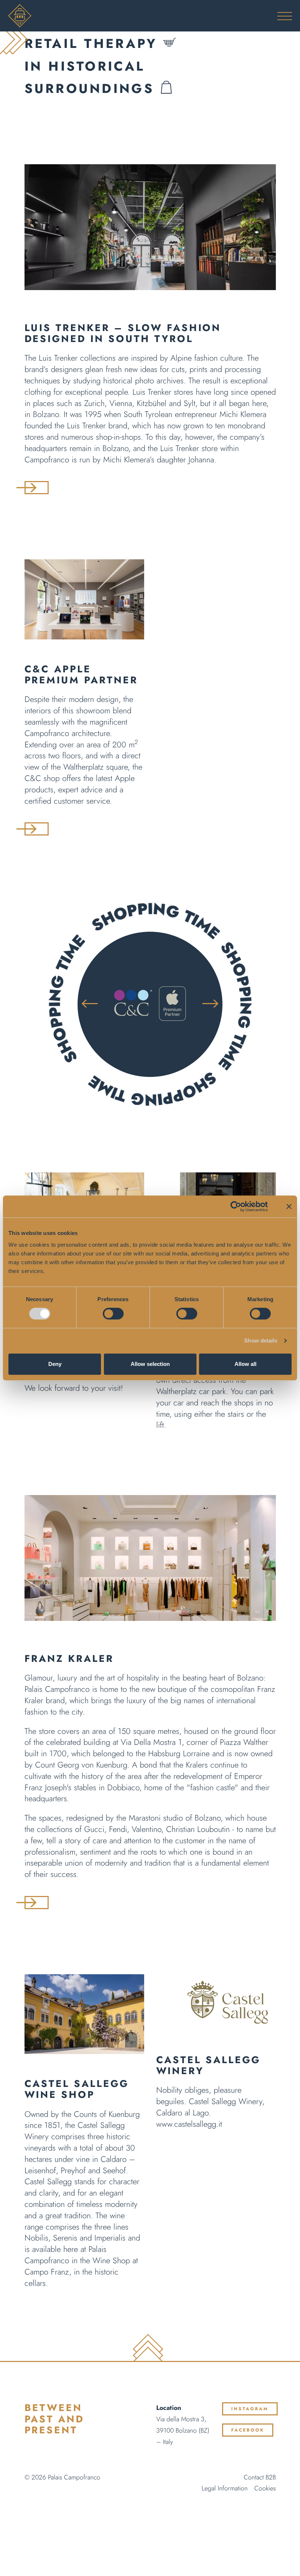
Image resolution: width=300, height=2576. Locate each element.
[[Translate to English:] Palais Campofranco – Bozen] (150, 16)
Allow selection (150, 1364)
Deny (55, 1364)
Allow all (245, 1364)
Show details (261, 1340)
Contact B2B (260, 2477)
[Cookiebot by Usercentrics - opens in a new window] (236, 1206)
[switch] (113, 1314)
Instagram (250, 2409)
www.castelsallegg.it (189, 2124)
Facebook (248, 2430)
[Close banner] (289, 1206)
